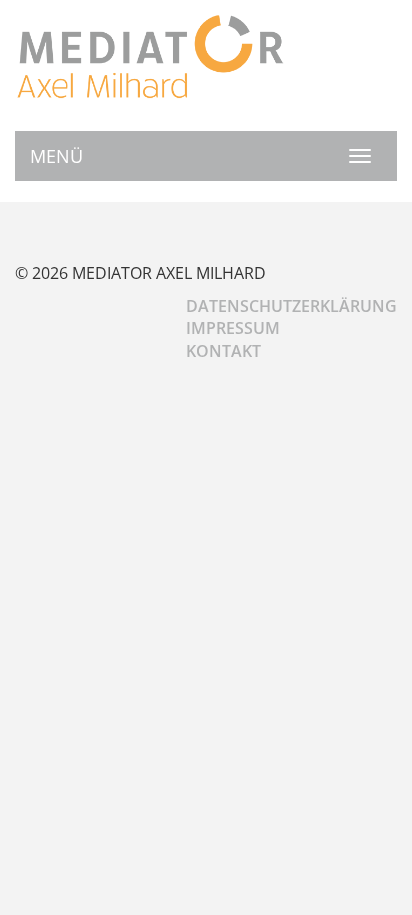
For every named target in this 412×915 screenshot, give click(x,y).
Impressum (233, 328)
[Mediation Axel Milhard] (150, 55)
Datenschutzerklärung (291, 306)
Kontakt (223, 351)
